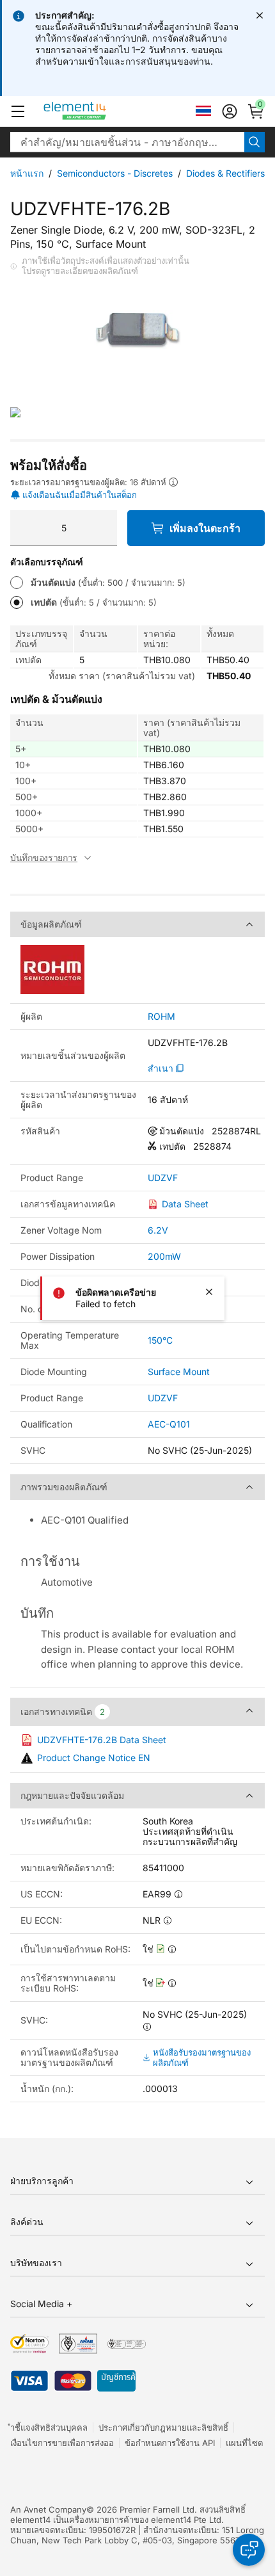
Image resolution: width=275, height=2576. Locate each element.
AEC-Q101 (169, 1424)
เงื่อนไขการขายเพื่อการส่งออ (62, 2443)
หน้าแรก (27, 173)
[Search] (255, 142)
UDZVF (163, 1178)
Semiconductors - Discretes (115, 173)
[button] (18, 111)
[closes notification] (260, 15)
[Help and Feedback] (249, 2550)
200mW (164, 1256)
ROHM (161, 1017)
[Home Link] (99, 111)
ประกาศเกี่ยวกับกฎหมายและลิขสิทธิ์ (163, 2427)
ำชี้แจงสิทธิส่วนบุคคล (49, 2427)
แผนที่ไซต (244, 2443)
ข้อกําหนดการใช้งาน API (170, 2443)
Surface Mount (179, 1372)
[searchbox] (127, 142)
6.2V (158, 1230)
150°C (160, 1340)
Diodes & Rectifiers (225, 173)
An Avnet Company (48, 2509)
